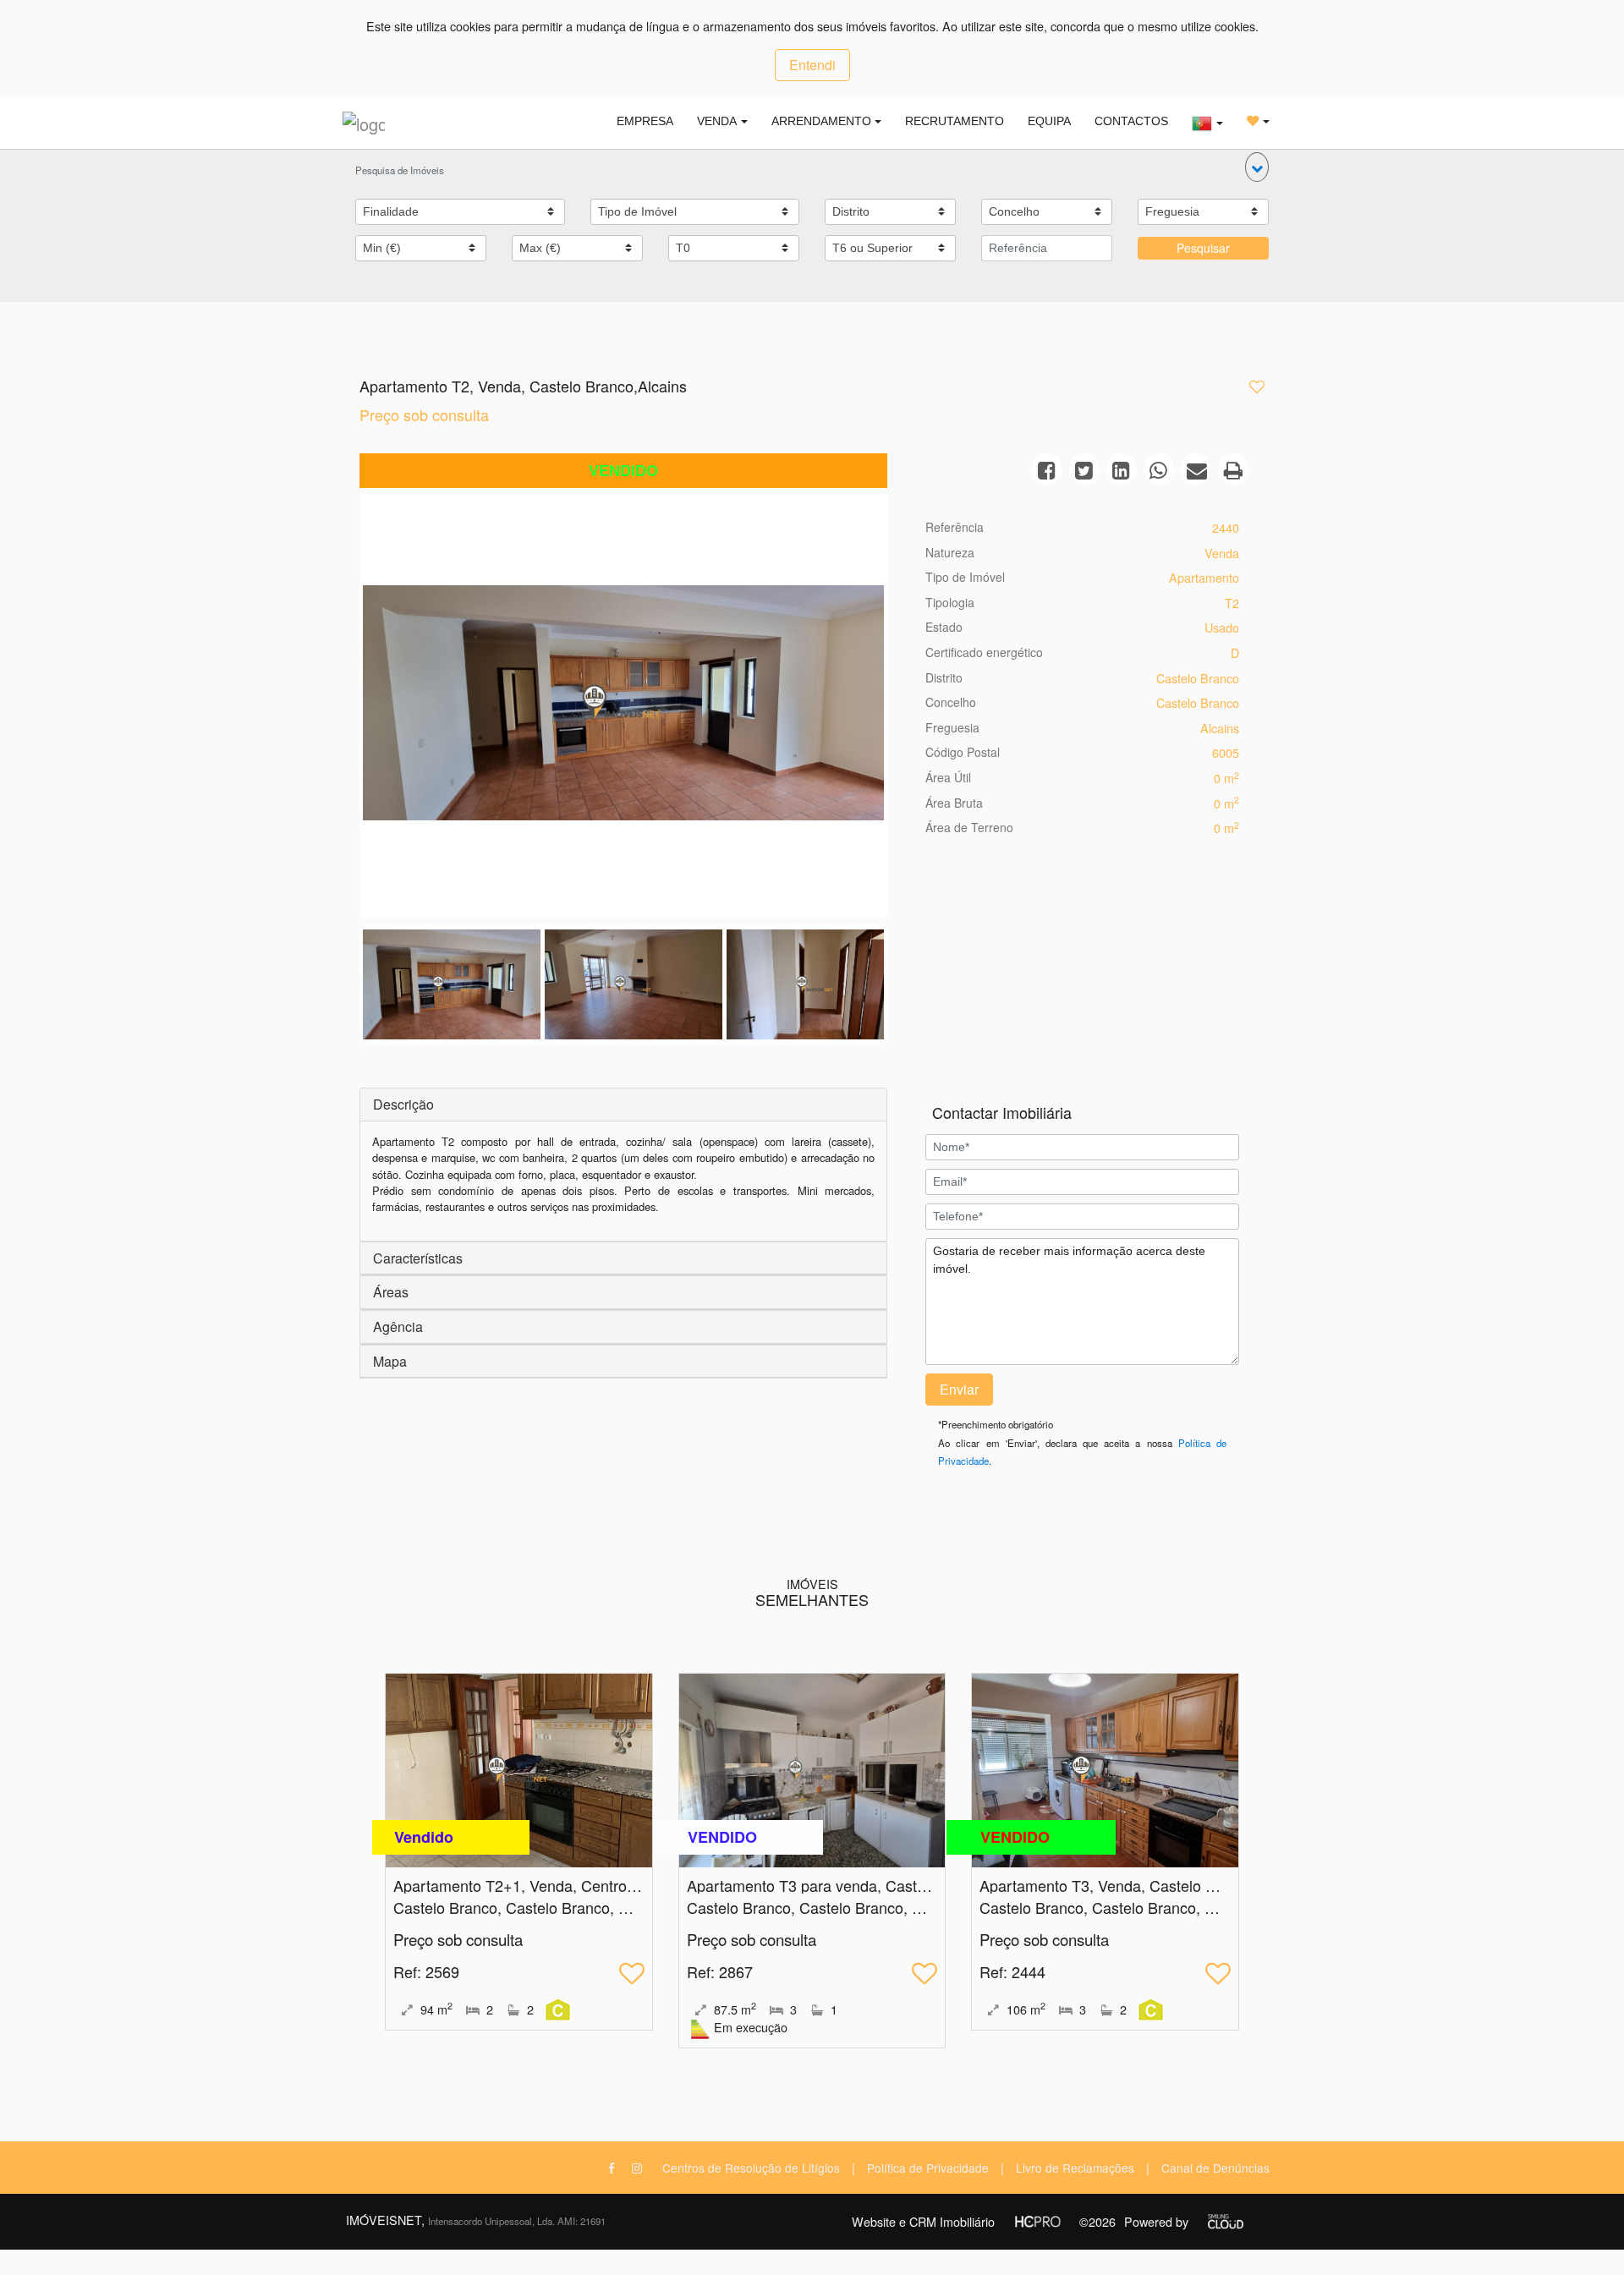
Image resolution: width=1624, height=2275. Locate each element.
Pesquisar (1203, 248)
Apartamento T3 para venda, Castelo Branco (838, 1885)
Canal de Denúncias (1215, 2168)
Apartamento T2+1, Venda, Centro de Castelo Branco (575, 1885)
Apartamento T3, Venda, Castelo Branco (1116, 1885)
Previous (337, 707)
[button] (1257, 167)
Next (909, 707)
